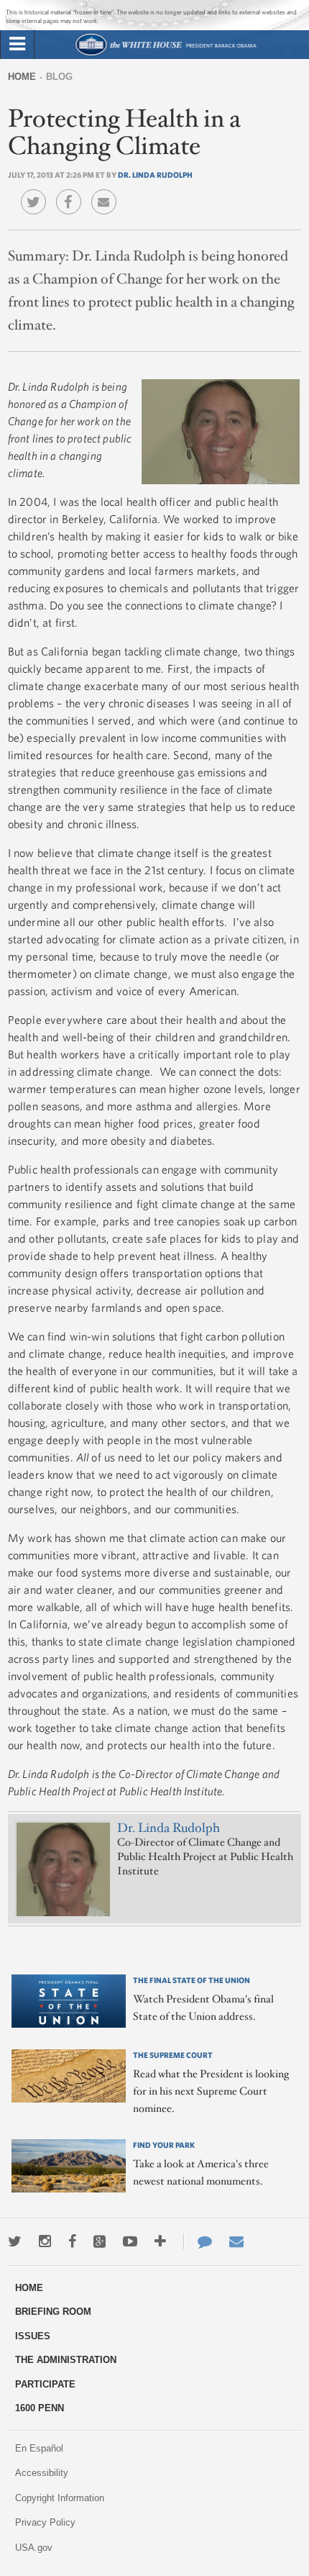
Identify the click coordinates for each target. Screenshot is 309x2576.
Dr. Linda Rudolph (155, 174)
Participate (45, 2384)
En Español (39, 2448)
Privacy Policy (45, 2522)
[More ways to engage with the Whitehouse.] (160, 2241)
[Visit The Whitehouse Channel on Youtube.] (130, 2241)
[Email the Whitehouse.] (236, 2241)
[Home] (166, 54)
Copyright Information (60, 2498)
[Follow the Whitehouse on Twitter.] (15, 2241)
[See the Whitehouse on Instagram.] (45, 2241)
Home (22, 77)
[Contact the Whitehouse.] (198, 2241)
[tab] (17, 45)
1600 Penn (40, 2408)
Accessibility (42, 2473)
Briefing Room (53, 2312)
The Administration (66, 2360)
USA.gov (34, 2548)
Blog (59, 77)
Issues (33, 2336)
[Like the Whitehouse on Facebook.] (72, 2241)
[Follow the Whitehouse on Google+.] (100, 2241)
